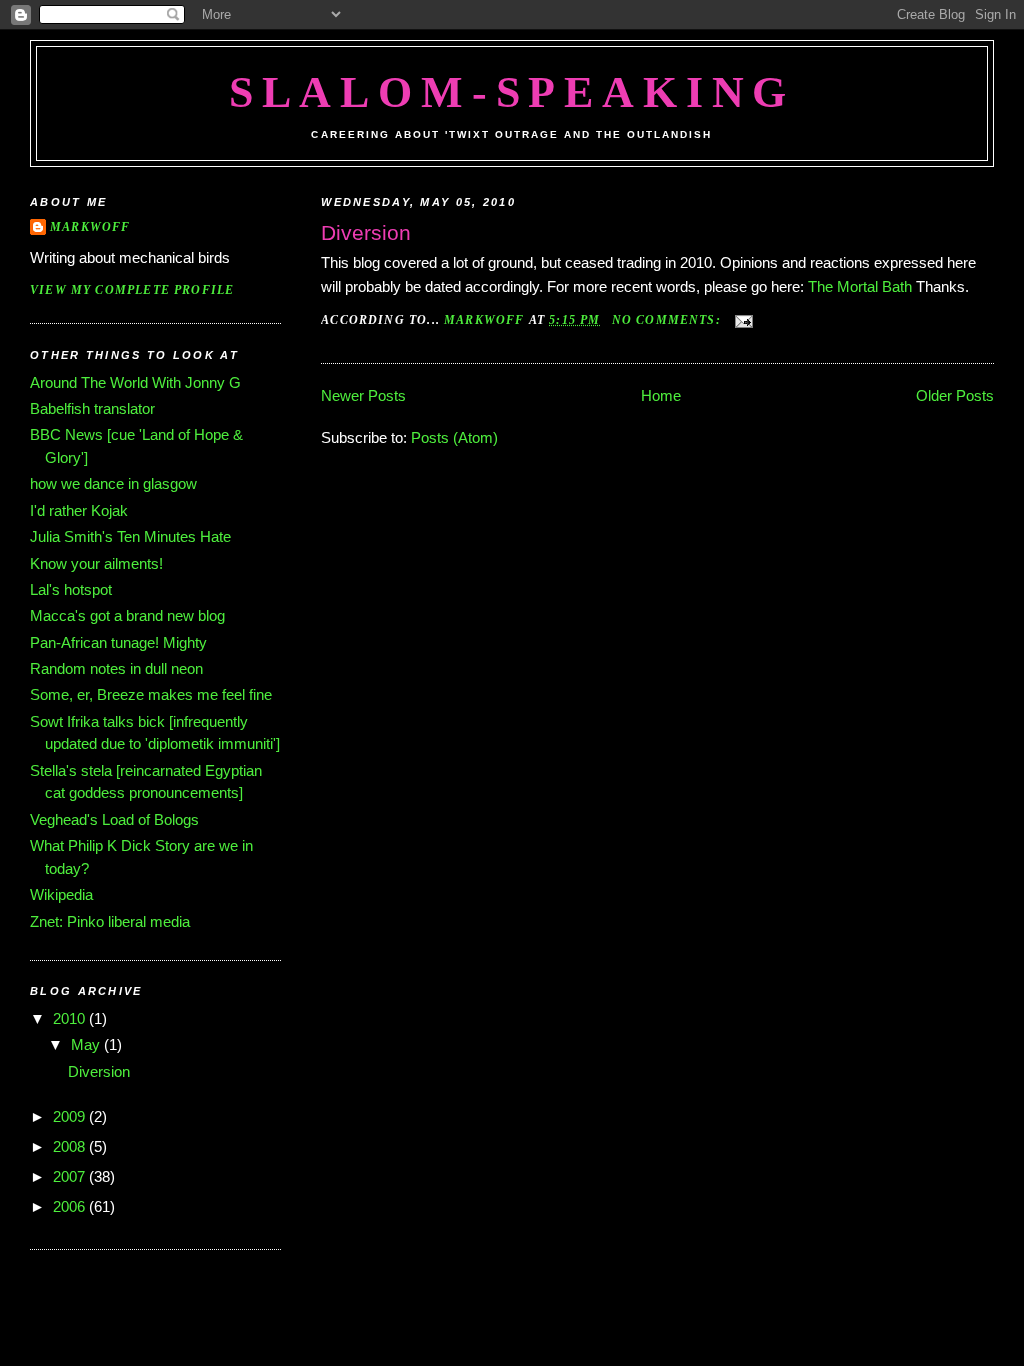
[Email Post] (743, 320)
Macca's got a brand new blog (127, 615)
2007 (71, 1176)
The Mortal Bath (860, 286)
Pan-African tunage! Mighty (118, 642)
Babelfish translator (92, 408)
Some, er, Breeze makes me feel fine (151, 694)
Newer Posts (363, 395)
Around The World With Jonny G (135, 382)
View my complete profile (132, 290)
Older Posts (955, 395)
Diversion (366, 232)
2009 (71, 1116)
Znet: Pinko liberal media (110, 921)
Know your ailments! (96, 563)
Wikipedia (61, 894)
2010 (71, 1018)
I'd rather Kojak (79, 510)
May (87, 1044)
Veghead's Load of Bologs (114, 819)
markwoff (90, 227)
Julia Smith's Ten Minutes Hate (130, 536)
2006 (71, 1206)
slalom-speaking (512, 92)
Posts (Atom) (454, 437)
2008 (71, 1146)
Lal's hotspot (71, 589)
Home (661, 395)
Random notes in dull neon (116, 668)
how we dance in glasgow (113, 483)
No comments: (668, 320)
